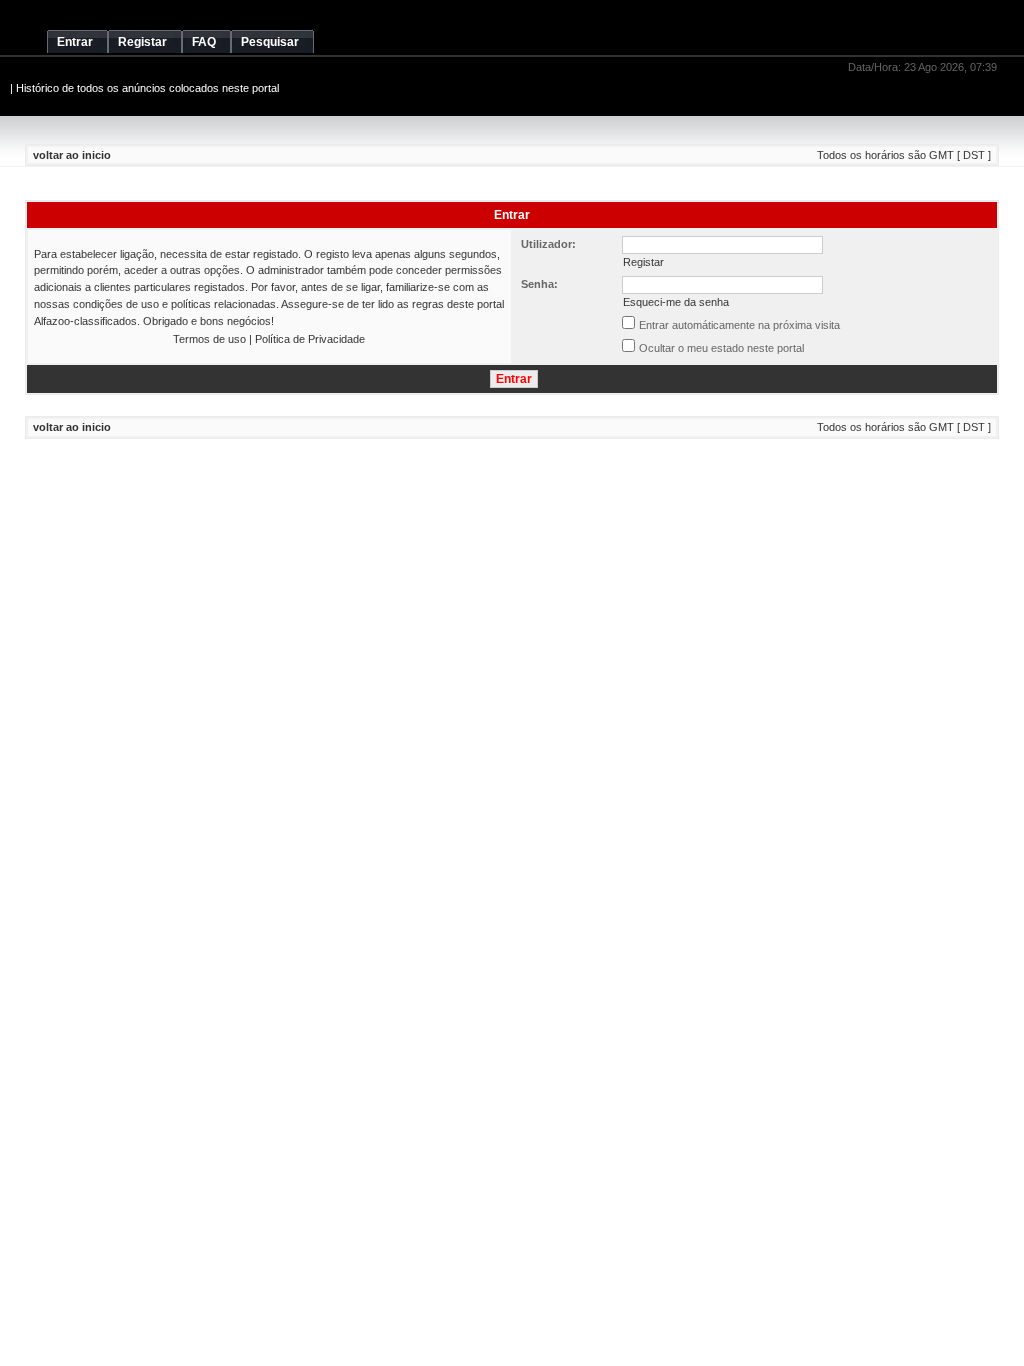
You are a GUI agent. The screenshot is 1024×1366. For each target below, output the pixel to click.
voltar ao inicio (72, 155)
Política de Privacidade (310, 339)
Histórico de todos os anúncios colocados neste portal (147, 88)
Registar (643, 262)
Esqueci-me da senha (676, 302)
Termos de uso (209, 339)
